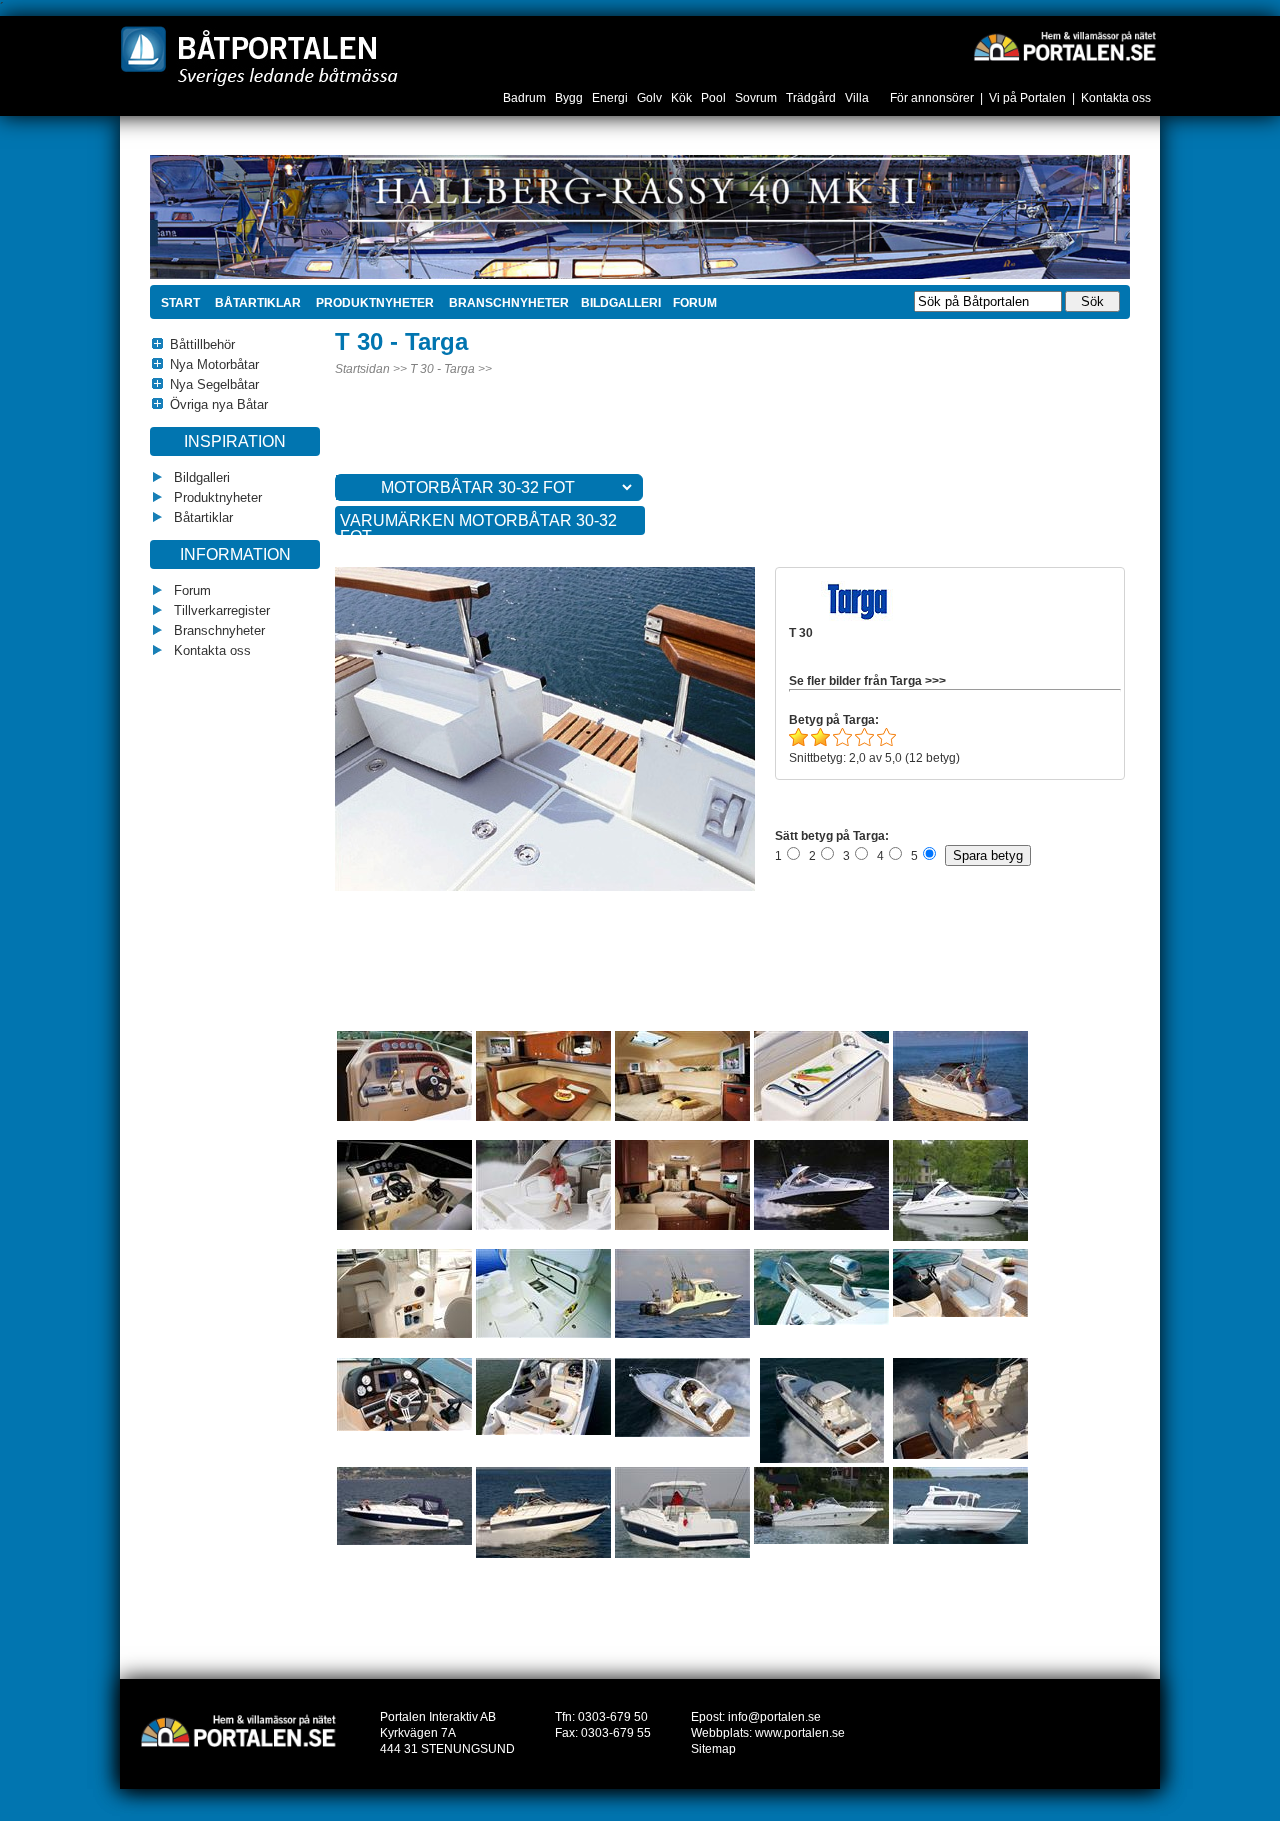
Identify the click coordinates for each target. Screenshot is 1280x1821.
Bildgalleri (200, 477)
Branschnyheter (507, 303)
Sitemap (713, 1749)
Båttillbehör (202, 344)
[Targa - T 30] (584, 887)
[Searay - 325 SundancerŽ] (404, 1226)
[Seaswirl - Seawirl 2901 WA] (404, 1334)
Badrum (526, 98)
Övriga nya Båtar (219, 404)
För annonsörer (932, 98)
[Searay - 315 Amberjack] (404, 1117)
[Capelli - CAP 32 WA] (821, 1540)
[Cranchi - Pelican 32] (822, 1459)
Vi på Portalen (1027, 98)
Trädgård (812, 98)
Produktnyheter (373, 303)
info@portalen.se (774, 1717)
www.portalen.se (800, 1733)
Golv (651, 98)
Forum (190, 590)
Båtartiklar (256, 303)
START (180, 303)
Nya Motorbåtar (214, 364)
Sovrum (757, 98)
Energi (611, 98)
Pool (715, 98)
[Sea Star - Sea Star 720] (960, 1540)
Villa (858, 98)
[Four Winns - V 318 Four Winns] (821, 1321)
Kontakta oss (1116, 98)
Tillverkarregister (220, 610)
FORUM (695, 303)
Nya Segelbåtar (214, 384)
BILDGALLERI (621, 303)
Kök (683, 98)
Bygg (570, 98)
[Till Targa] (859, 617)
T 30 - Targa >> (451, 369)
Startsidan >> (371, 369)
